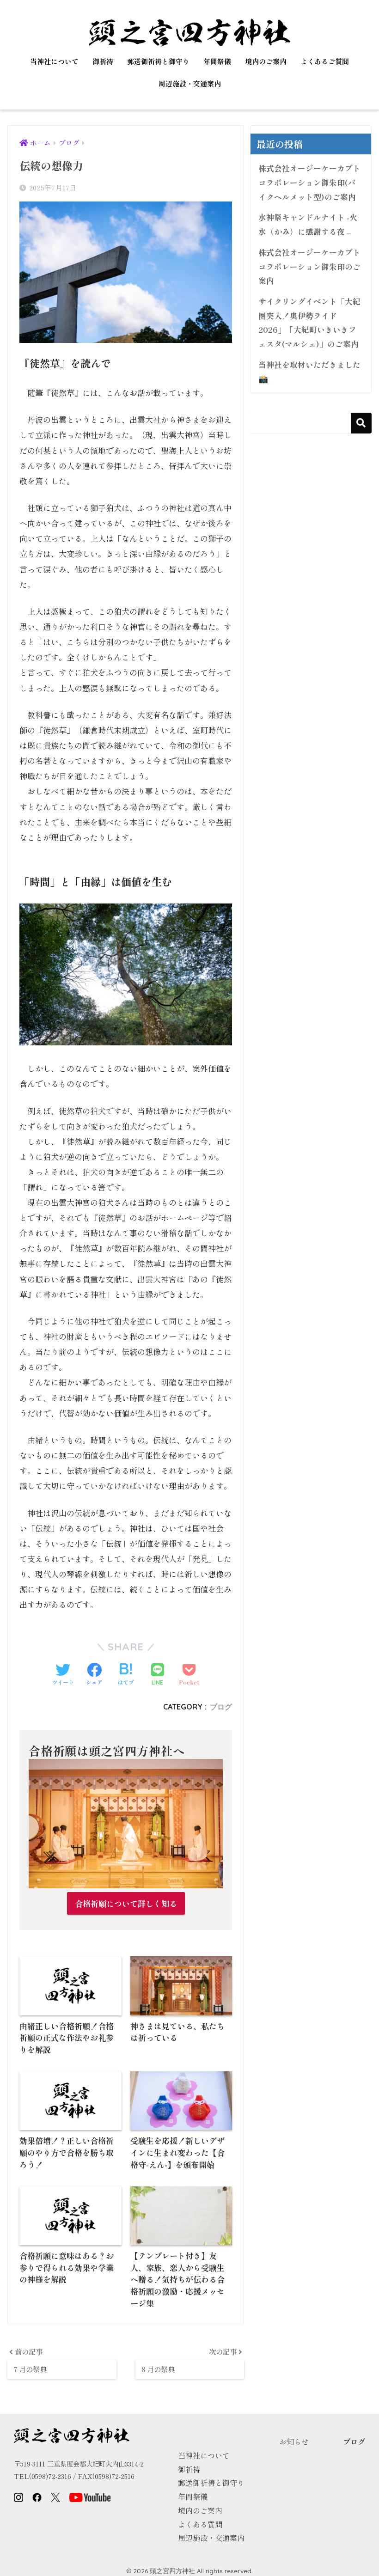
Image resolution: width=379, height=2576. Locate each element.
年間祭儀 (217, 61)
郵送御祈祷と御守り (158, 61)
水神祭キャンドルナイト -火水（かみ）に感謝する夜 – (308, 224)
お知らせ (294, 2442)
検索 (361, 423)
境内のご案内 (266, 61)
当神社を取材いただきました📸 (309, 372)
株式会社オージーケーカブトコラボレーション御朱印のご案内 (309, 266)
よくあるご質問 (325, 61)
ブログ (221, 1707)
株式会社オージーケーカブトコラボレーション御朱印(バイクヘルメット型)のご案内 (309, 182)
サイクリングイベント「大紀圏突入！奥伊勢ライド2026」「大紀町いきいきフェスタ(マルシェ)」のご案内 (309, 323)
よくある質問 (200, 2524)
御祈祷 (103, 61)
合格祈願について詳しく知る (126, 1903)
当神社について (54, 61)
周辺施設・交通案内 (190, 83)
